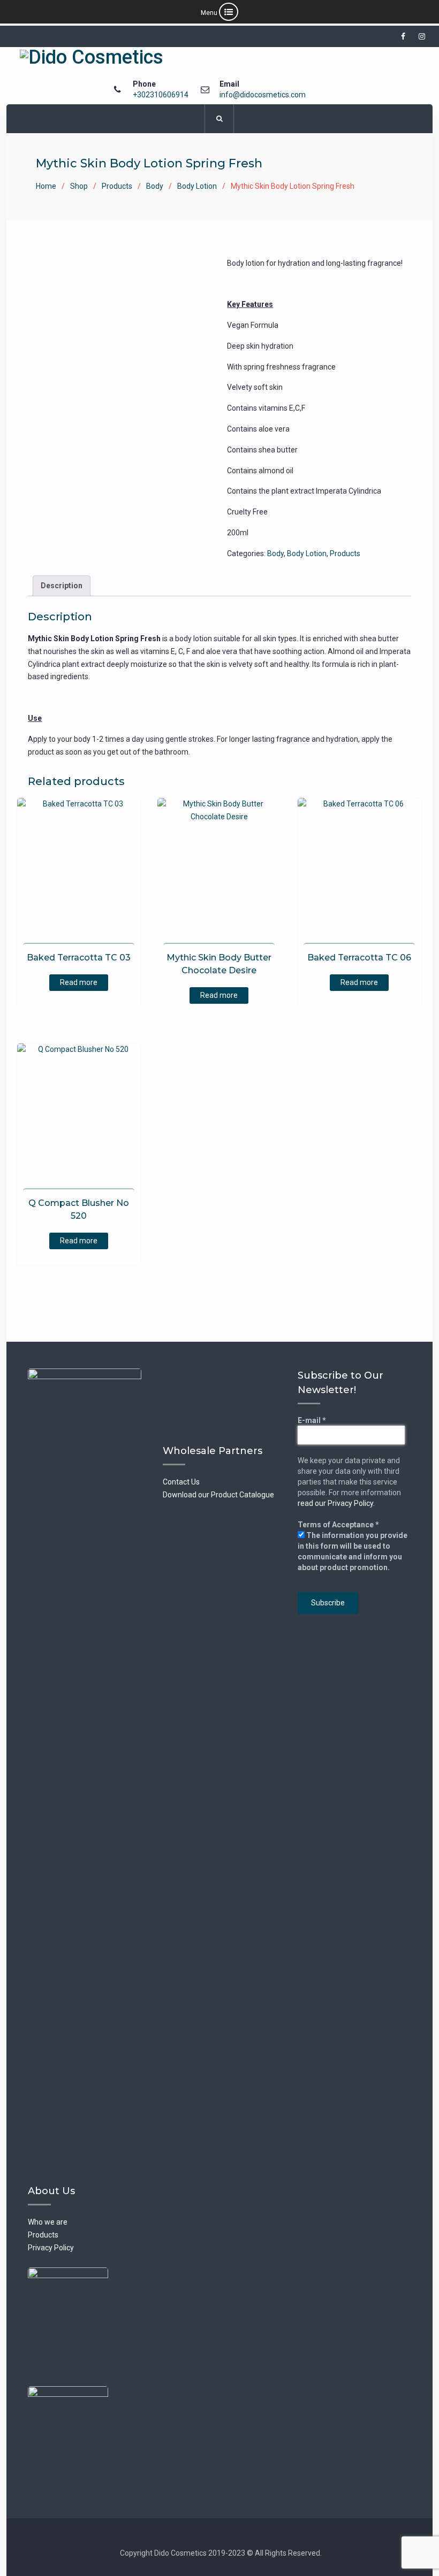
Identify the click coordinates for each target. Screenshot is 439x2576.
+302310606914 (161, 95)
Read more (79, 982)
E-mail (312, 1420)
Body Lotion (197, 186)
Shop (79, 186)
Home (46, 186)
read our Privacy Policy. (336, 1503)
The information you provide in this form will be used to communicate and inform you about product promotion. (353, 1551)
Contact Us (181, 1482)
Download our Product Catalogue (218, 1495)
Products (117, 186)
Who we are (48, 2222)
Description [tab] (62, 586)
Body (155, 186)
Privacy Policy (51, 2248)
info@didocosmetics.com (263, 95)
